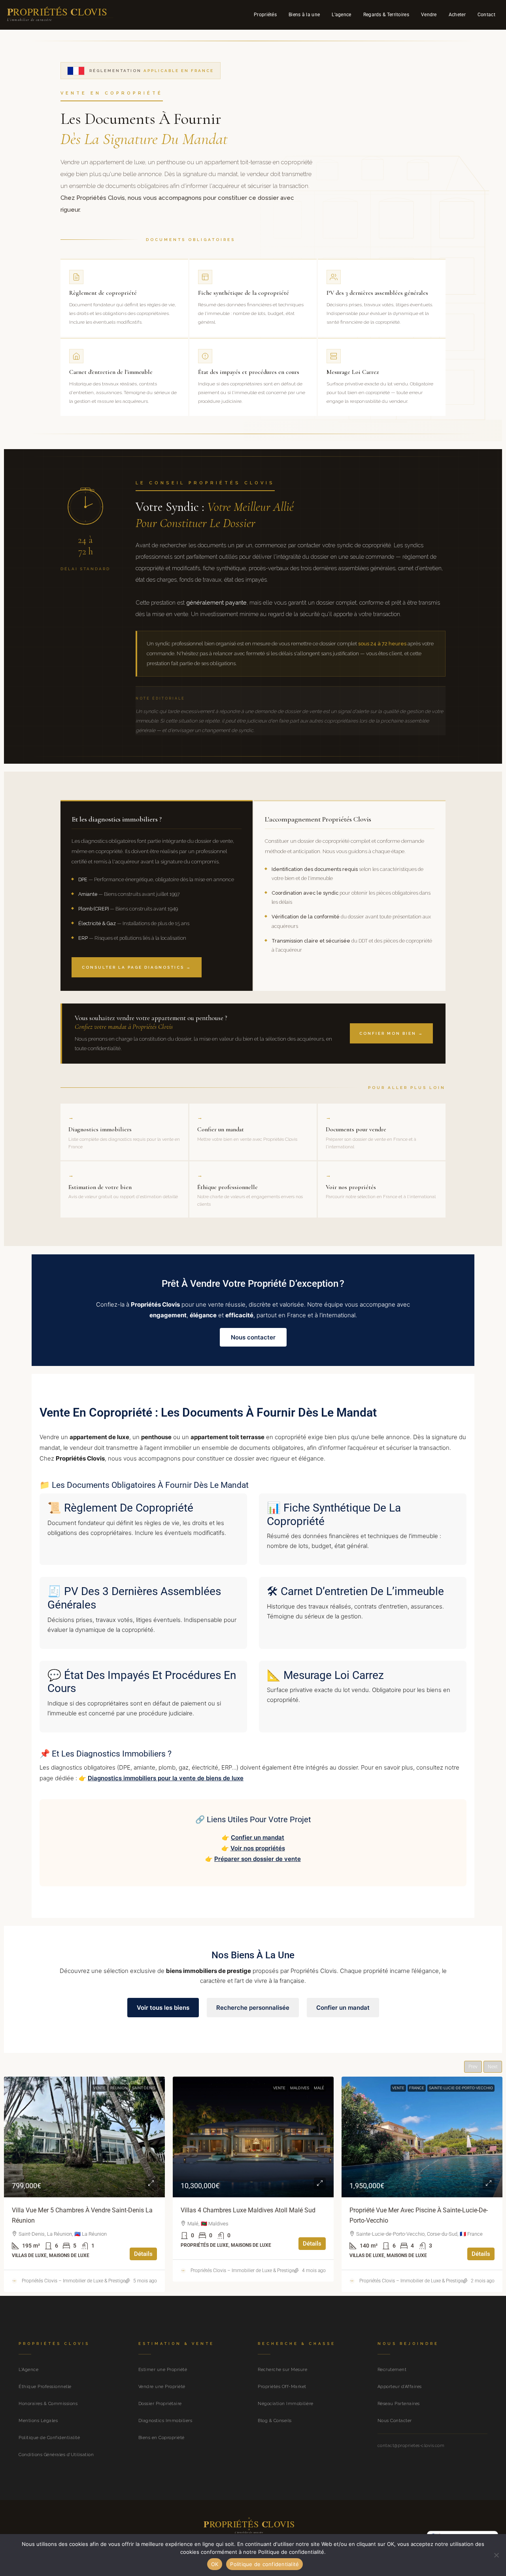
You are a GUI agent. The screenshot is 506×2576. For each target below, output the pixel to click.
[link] (84, 2137)
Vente (110, 2088)
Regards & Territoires (386, 15)
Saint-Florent (479, 2088)
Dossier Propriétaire (160, 2404)
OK (215, 2564)
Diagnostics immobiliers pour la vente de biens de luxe (166, 1778)
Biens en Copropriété (161, 2438)
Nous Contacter (395, 2421)
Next (493, 2067)
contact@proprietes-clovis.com (411, 2445)
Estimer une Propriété (163, 2370)
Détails (143, 2244)
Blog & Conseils (275, 2421)
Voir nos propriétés (258, 1848)
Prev (473, 2067)
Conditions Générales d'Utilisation (56, 2455)
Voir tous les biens (163, 2008)
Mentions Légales (38, 2421)
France (248, 2088)
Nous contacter (253, 1337)
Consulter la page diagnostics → (137, 967)
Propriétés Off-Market (282, 2387)
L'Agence (28, 2370)
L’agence (341, 15)
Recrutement (392, 2370)
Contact (486, 15)
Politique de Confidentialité (49, 2438)
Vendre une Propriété (162, 2387)
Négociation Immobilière (286, 2404)
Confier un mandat (258, 1837)
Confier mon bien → (391, 1033)
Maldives (131, 2088)
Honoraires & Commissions (48, 2404)
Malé (150, 2088)
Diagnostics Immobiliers (165, 2421)
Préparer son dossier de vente (258, 1859)
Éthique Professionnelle (45, 2387)
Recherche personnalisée (253, 2008)
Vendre (429, 15)
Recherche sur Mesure (282, 2370)
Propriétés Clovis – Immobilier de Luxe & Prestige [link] (74, 2271)
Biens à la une (304, 15)
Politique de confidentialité (264, 2564)
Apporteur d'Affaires (400, 2387)
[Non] (496, 2555)
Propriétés (265, 15)
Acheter (457, 15)
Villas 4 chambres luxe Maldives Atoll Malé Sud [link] (79, 2210)
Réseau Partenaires (399, 2404)
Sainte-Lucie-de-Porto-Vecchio (292, 2088)
